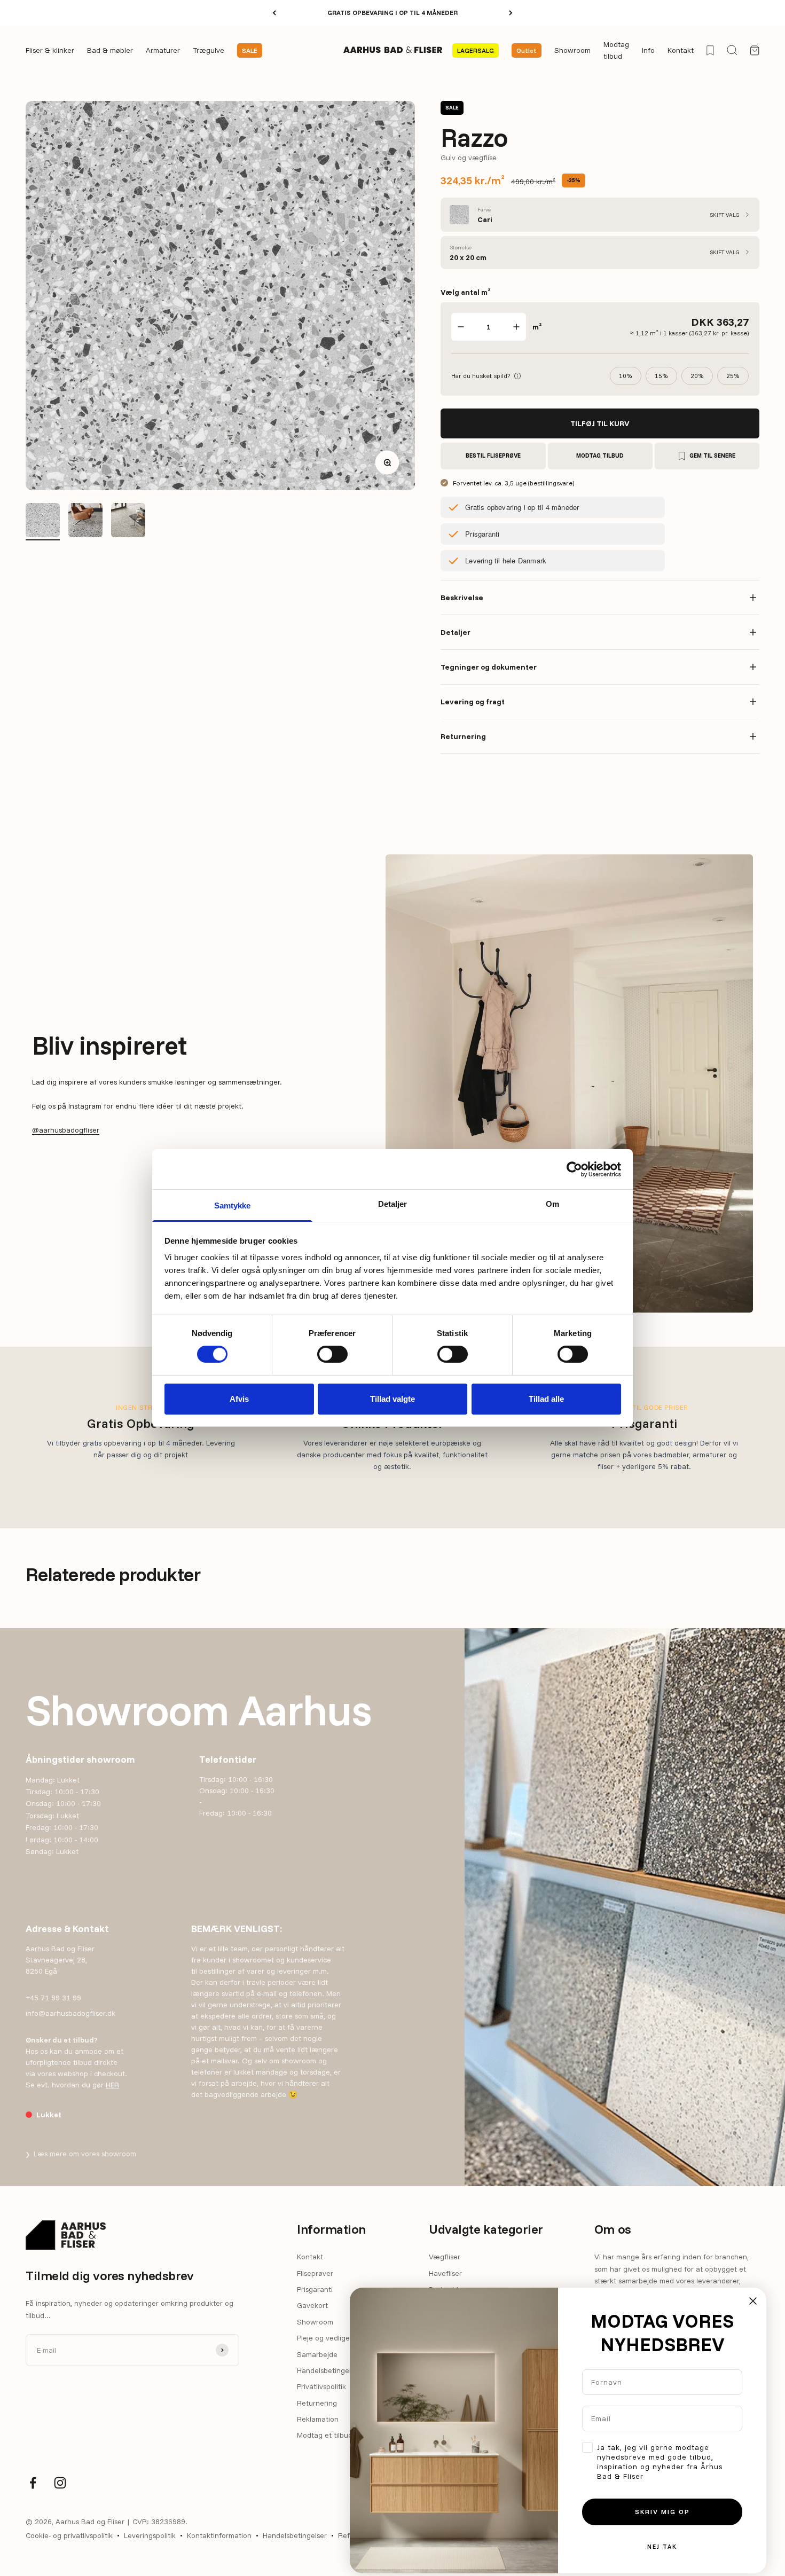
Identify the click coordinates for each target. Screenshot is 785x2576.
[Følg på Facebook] (33, 2483)
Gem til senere (712, 455)
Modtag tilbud (616, 50)
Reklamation (318, 2419)
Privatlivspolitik (321, 2386)
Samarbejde (317, 2354)
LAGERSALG (476, 50)
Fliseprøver (315, 2273)
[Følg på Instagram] (60, 2483)
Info (648, 51)
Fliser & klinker (50, 51)
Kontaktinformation (219, 2535)
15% (661, 376)
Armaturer (163, 51)
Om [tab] (552, 1204)
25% (733, 376)
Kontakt (681, 51)
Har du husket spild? (486, 375)
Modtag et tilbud (325, 2435)
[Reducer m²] (461, 327)
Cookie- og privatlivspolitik (69, 2535)
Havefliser (445, 2273)
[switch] (332, 1354)
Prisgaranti (315, 2289)
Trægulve (209, 51)
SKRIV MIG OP (662, 2512)
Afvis (239, 1399)
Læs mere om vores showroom (81, 2154)
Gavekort (312, 2305)
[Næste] (511, 13)
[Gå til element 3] (85, 522)
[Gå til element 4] (128, 522)
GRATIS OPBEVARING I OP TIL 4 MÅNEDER (392, 13)
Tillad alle (546, 1399)
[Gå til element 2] (43, 522)
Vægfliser (445, 2257)
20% (697, 376)
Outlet (527, 50)
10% (626, 376)
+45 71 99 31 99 (53, 1998)
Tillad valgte (392, 1399)
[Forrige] (274, 13)
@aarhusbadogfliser (66, 1130)
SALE (250, 50)
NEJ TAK (662, 2547)
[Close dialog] (753, 2301)
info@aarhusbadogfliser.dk (70, 2013)
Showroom (572, 51)
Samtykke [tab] (233, 1205)
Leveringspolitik (150, 2535)
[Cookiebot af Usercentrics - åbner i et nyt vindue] (574, 1169)
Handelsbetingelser (329, 2370)
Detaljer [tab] (393, 1204)
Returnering (317, 2403)
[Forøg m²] (516, 327)
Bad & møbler (110, 51)
